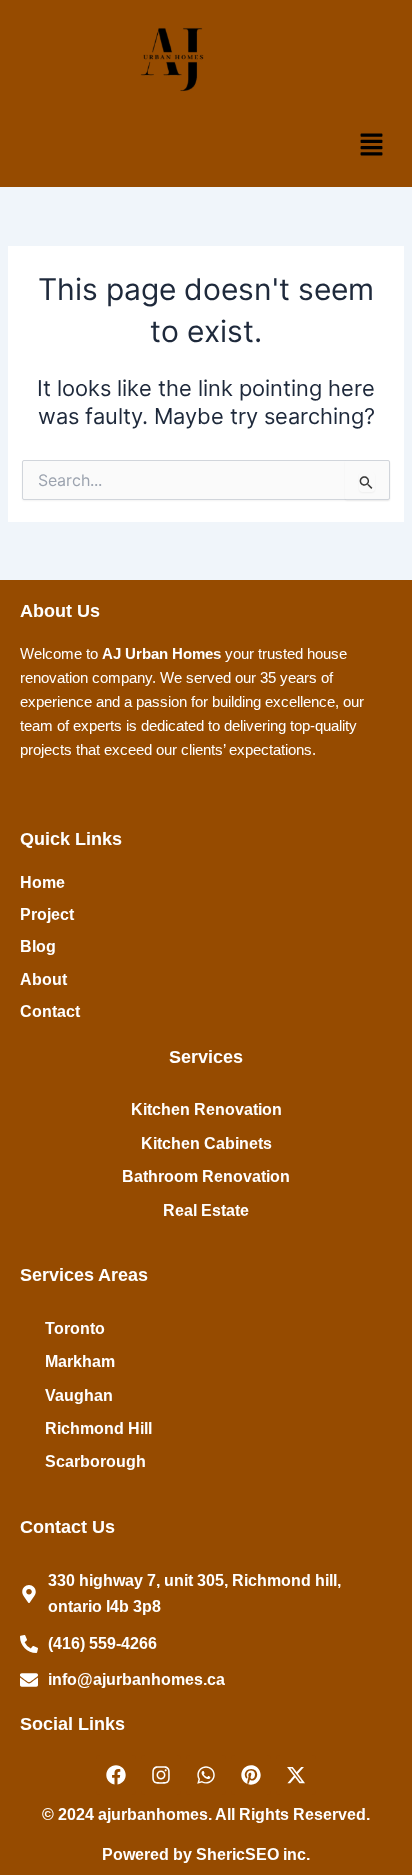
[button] (372, 145)
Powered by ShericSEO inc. (206, 1854)
